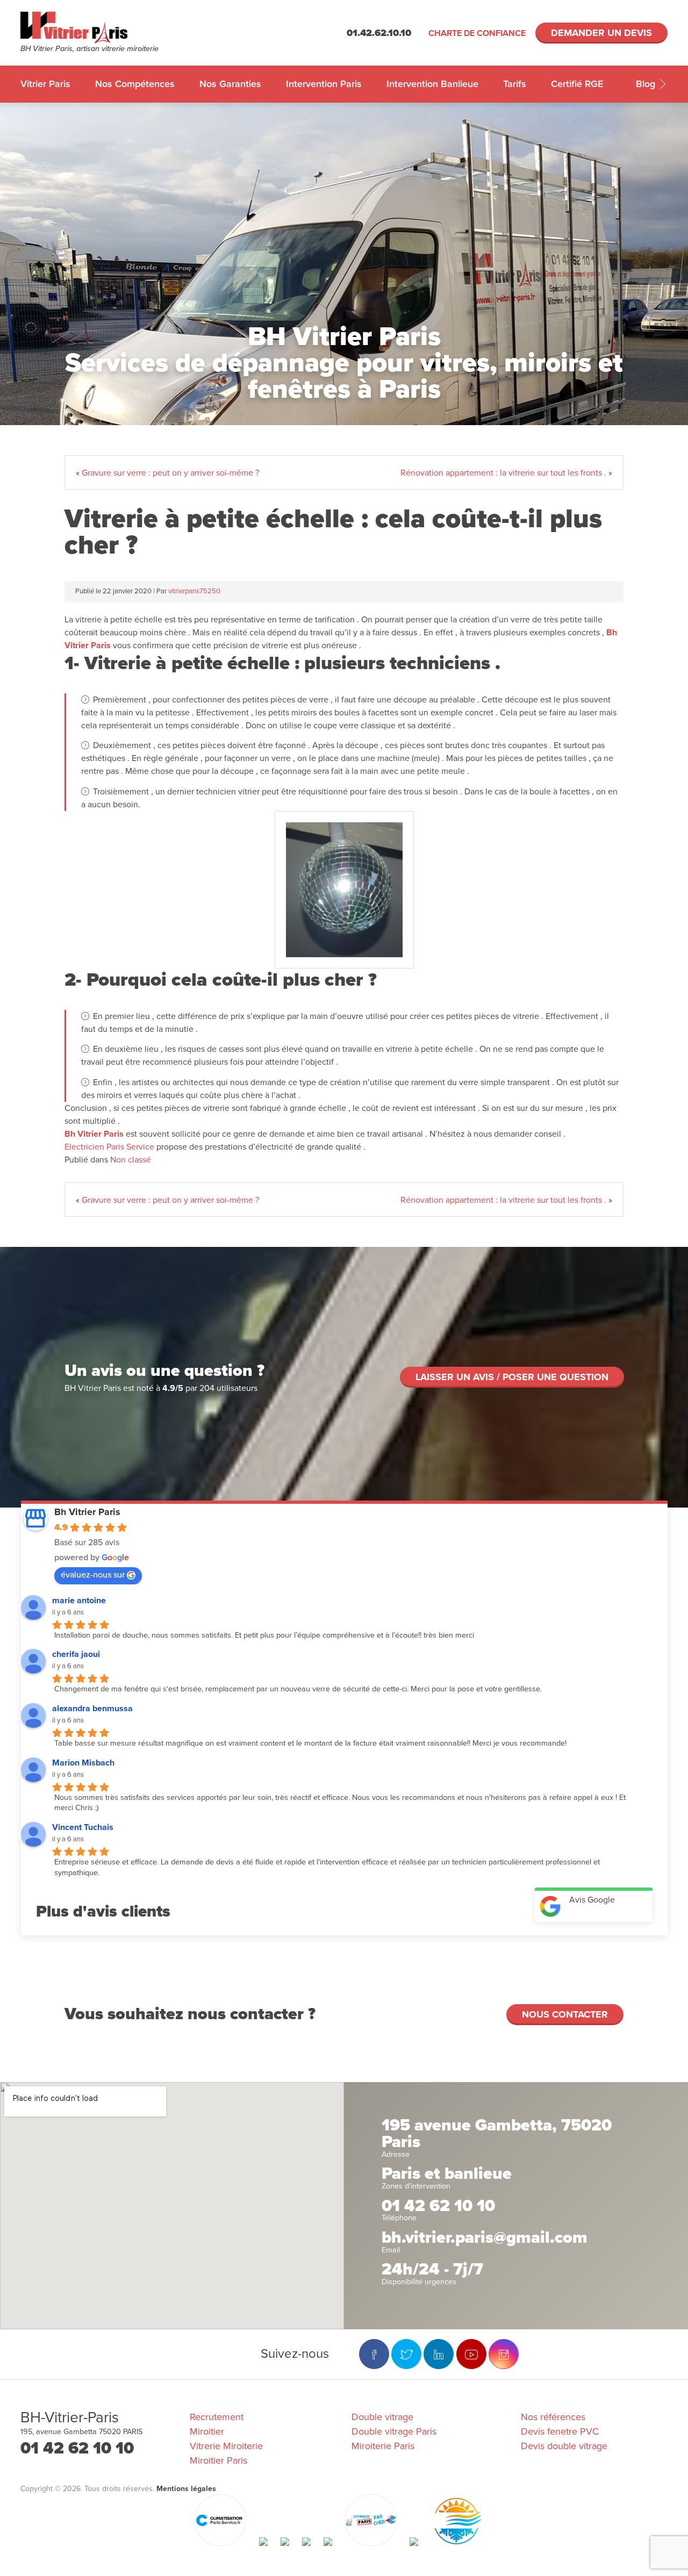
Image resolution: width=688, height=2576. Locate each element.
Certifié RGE (577, 84)
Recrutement (217, 2417)
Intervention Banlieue (432, 84)
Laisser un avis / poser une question (512, 1377)
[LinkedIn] (439, 2354)
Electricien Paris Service (109, 1147)
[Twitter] (406, 2354)
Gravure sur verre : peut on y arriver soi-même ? (170, 473)
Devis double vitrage (564, 2446)
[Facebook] (374, 2354)
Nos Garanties (230, 84)
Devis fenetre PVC (560, 2431)
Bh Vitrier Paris (94, 1134)
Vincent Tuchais (83, 1827)
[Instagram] (504, 2354)
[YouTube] (471, 2354)
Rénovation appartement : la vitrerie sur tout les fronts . (503, 473)
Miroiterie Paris (383, 2446)
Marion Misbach (83, 1763)
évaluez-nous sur (93, 1575)
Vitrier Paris (45, 84)
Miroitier (207, 2431)
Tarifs (515, 84)
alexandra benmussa (92, 1709)
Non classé (131, 1160)
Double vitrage (382, 2417)
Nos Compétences (135, 84)
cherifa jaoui (76, 1654)
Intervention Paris (324, 84)
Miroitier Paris (218, 2460)
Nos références (553, 2417)
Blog (647, 84)
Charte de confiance (477, 33)
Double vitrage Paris (394, 2431)
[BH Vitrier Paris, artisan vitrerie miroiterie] (101, 27)
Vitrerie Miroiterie (226, 2446)
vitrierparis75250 (194, 591)
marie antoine (79, 1601)
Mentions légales (186, 2489)
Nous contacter (565, 2014)
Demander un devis (601, 33)
